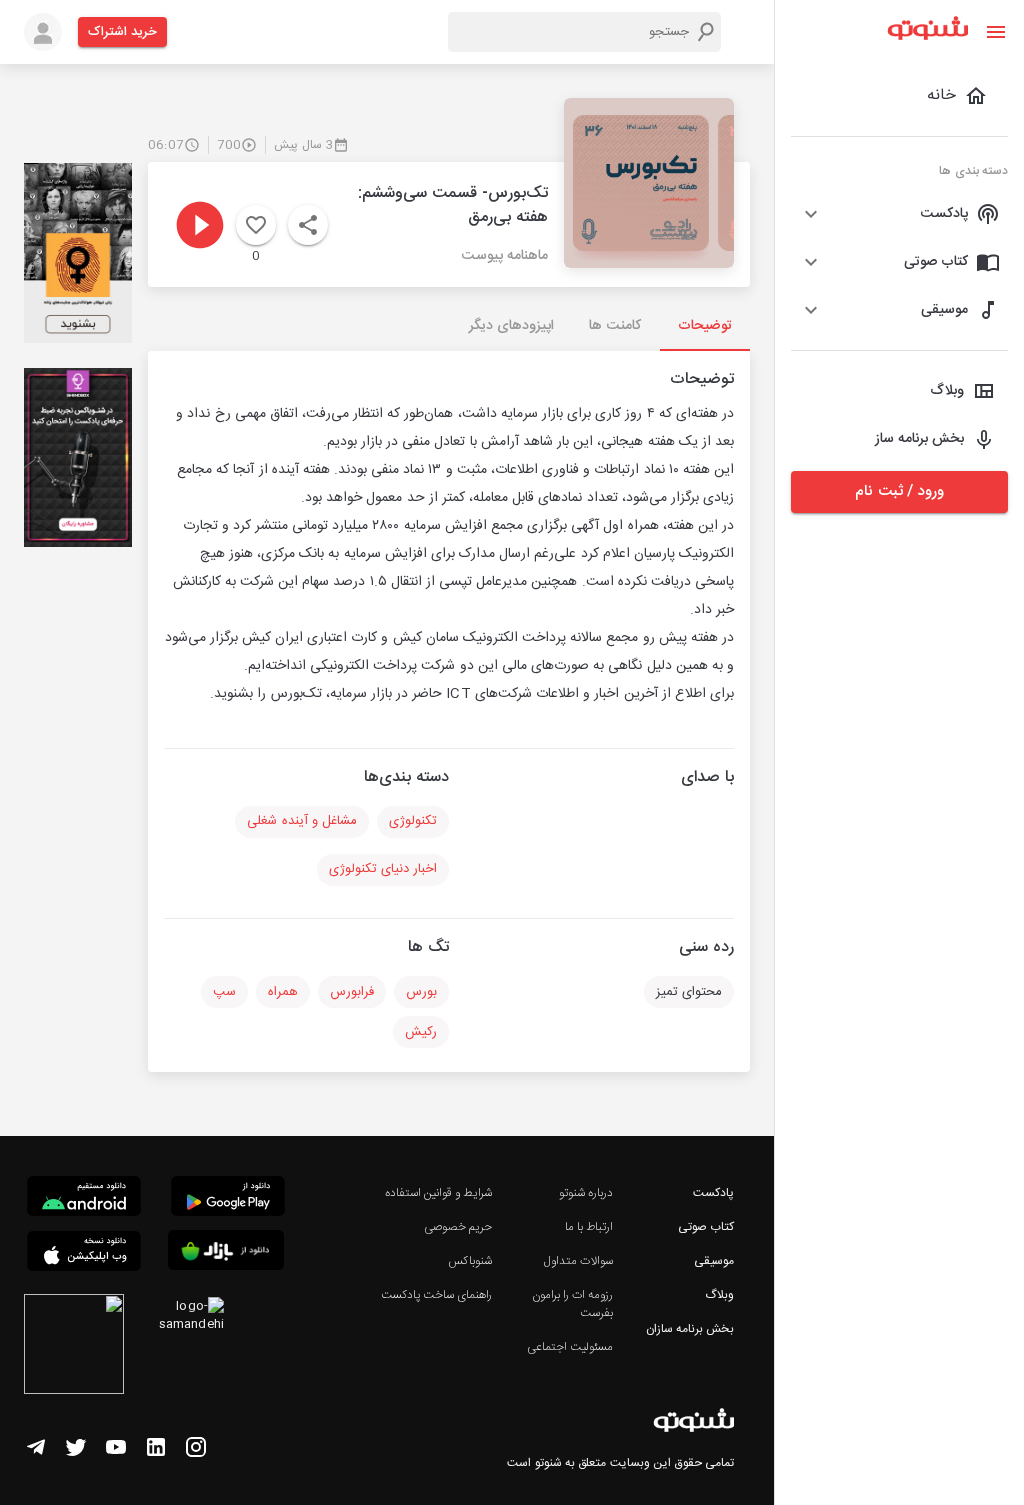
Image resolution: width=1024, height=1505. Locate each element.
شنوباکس (470, 1261)
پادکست (713, 1193)
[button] (899, 214)
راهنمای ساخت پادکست (436, 1295)
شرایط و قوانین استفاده (438, 1193)
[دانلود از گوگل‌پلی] (228, 1199)
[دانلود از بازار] (226, 1253)
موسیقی (714, 1261)
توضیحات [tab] (705, 326)
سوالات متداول (578, 1261)
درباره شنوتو (586, 1193)
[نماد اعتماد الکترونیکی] (74, 1347)
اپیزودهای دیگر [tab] (511, 326)
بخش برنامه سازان (690, 1329)
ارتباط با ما (589, 1227)
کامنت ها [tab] (614, 326)
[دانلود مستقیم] (84, 1199)
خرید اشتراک (122, 32)
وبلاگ (719, 1295)
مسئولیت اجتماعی (570, 1347)
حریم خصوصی (458, 1227)
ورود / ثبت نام (899, 491)
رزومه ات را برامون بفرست (572, 1304)
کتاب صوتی (706, 1227)
